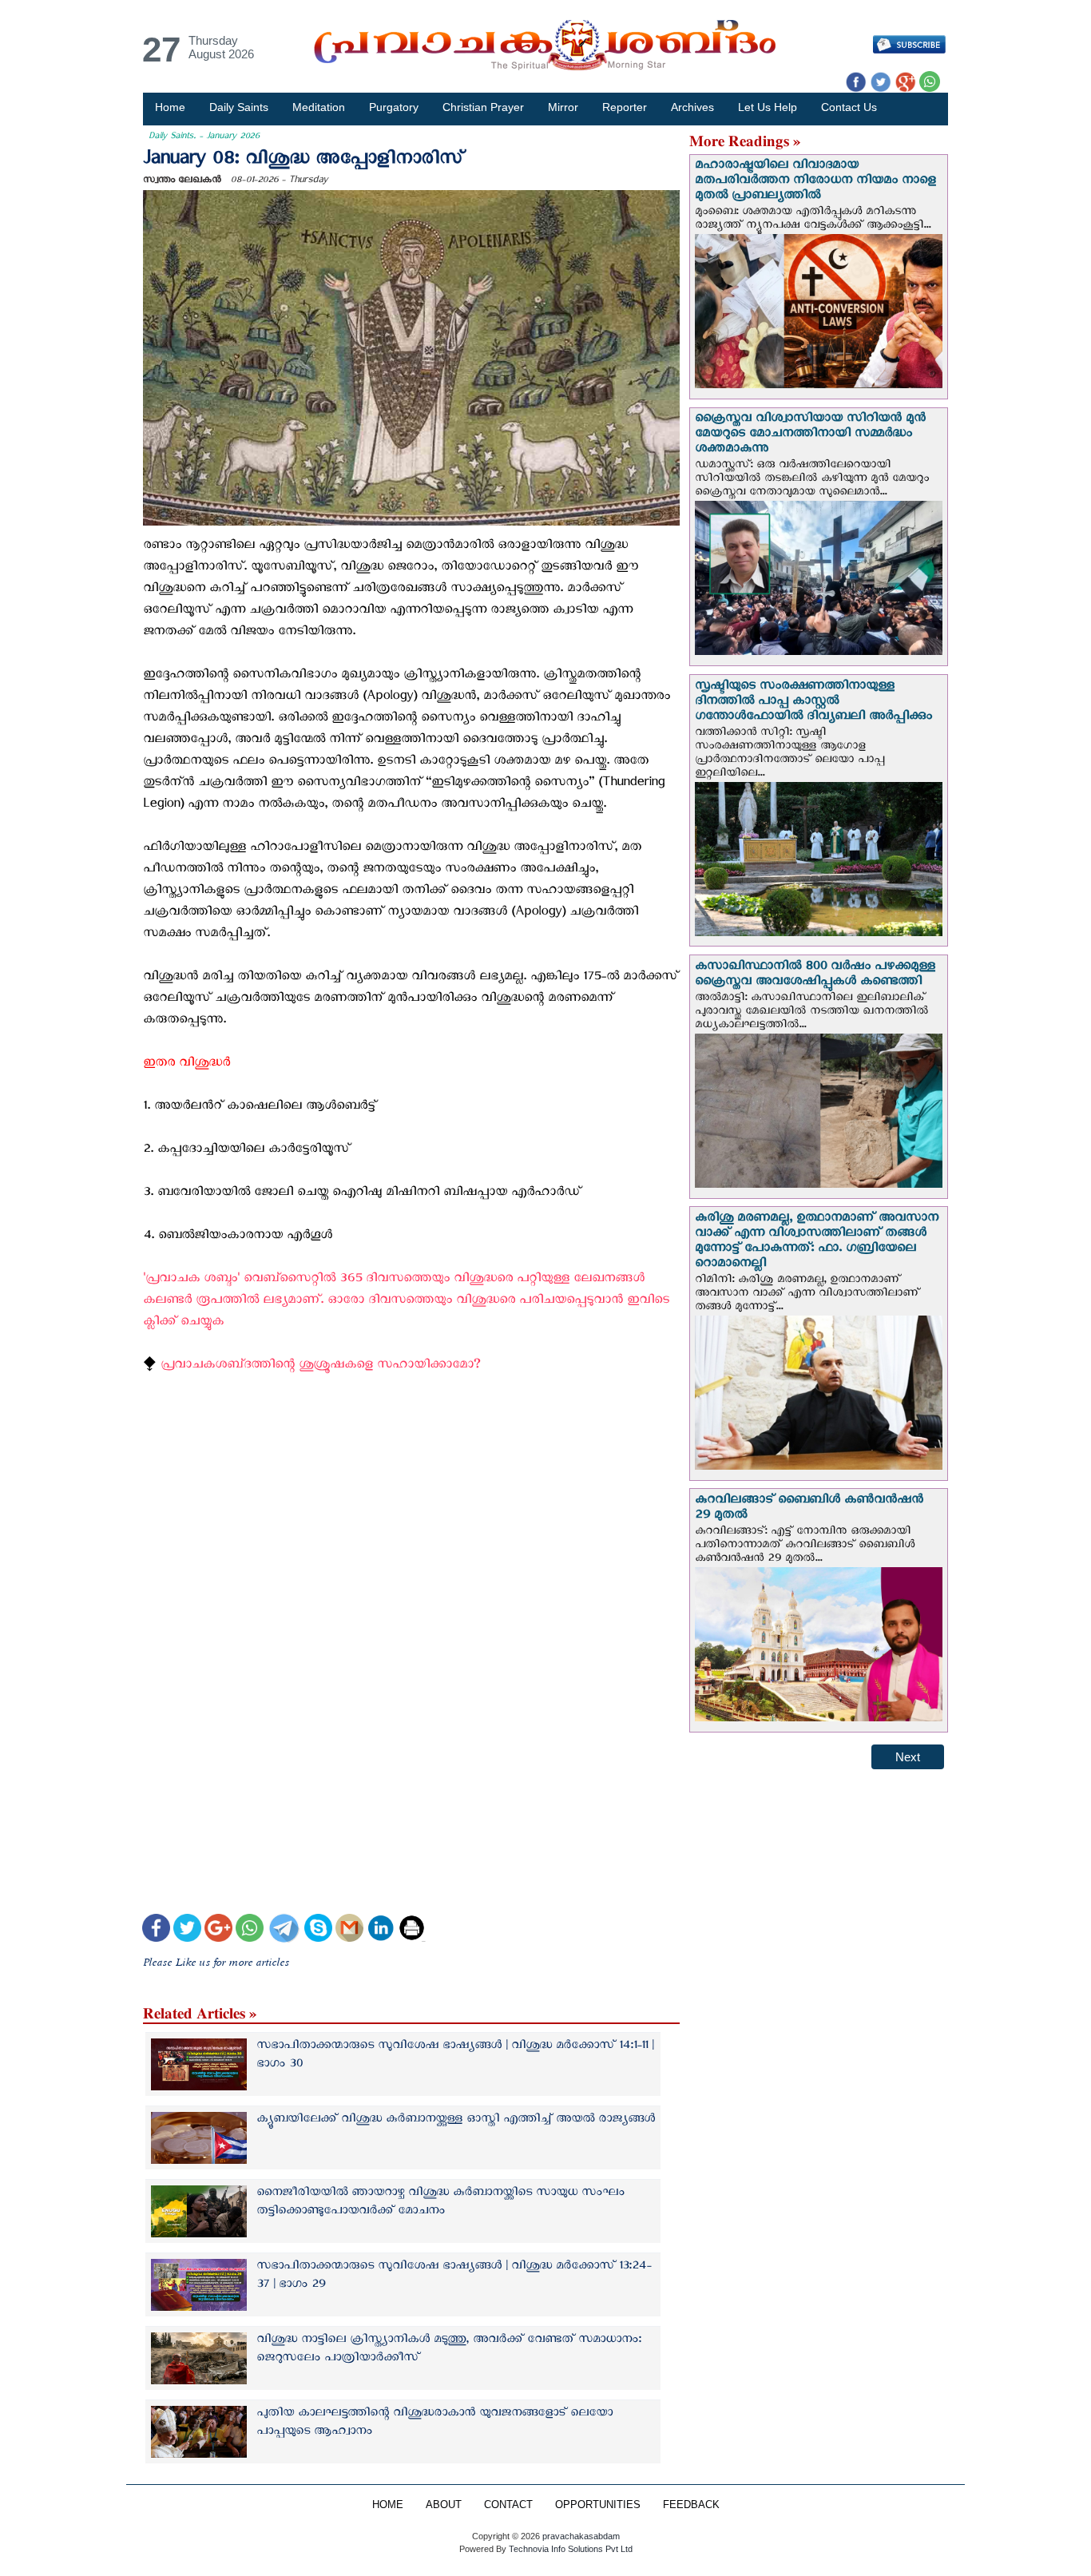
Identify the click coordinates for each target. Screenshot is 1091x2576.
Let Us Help (768, 107)
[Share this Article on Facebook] (156, 1930)
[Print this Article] (412, 1930)
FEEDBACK (691, 2505)
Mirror (563, 107)
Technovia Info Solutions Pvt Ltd (569, 2549)
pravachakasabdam (581, 2536)
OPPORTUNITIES (598, 2505)
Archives (692, 107)
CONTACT (508, 2505)
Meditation (319, 107)
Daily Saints (239, 107)
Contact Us (849, 107)
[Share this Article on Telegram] (284, 1930)
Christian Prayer (483, 107)
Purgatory (394, 107)
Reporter (625, 107)
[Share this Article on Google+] (218, 1930)
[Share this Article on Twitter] (187, 1930)
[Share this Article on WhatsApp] (250, 1930)
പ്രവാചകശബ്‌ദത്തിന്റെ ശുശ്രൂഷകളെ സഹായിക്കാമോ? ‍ (322, 1367)
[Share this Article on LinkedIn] (381, 1930)
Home (170, 107)
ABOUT (444, 2505)
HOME (388, 2505)
